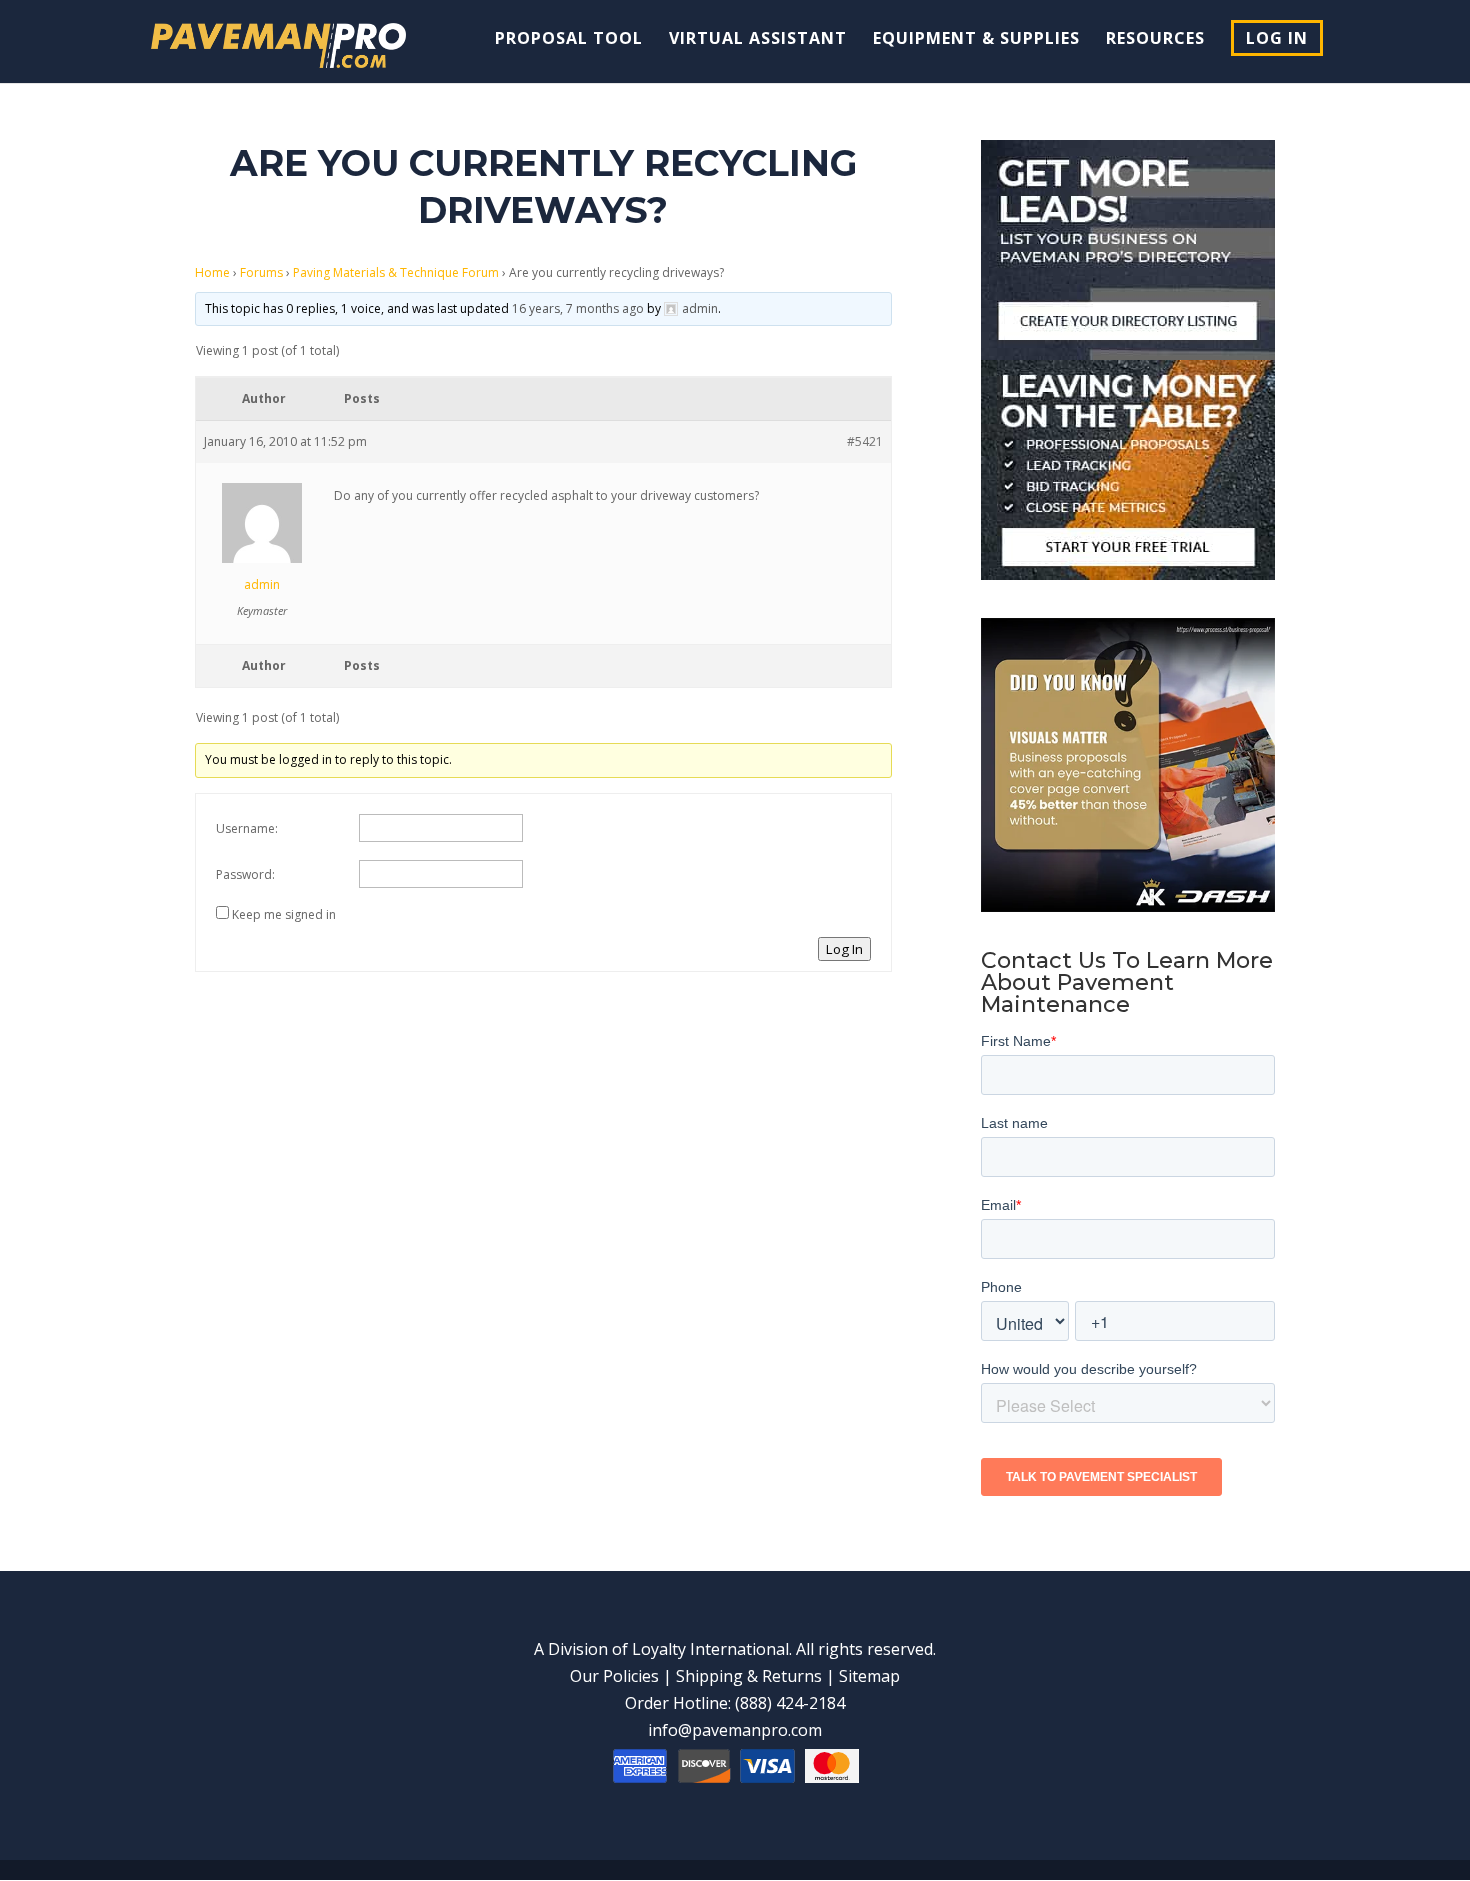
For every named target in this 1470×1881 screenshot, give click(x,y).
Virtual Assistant (758, 40)
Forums (261, 272)
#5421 (865, 441)
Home (212, 272)
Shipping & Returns (749, 1676)
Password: (245, 874)
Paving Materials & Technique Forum (396, 272)
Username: (247, 828)
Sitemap (869, 1676)
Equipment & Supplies (976, 40)
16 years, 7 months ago (578, 308)
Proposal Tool (569, 40)
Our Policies (614, 1676)
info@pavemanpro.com (735, 1730)
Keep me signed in (284, 914)
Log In (1277, 38)
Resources (1155, 40)
